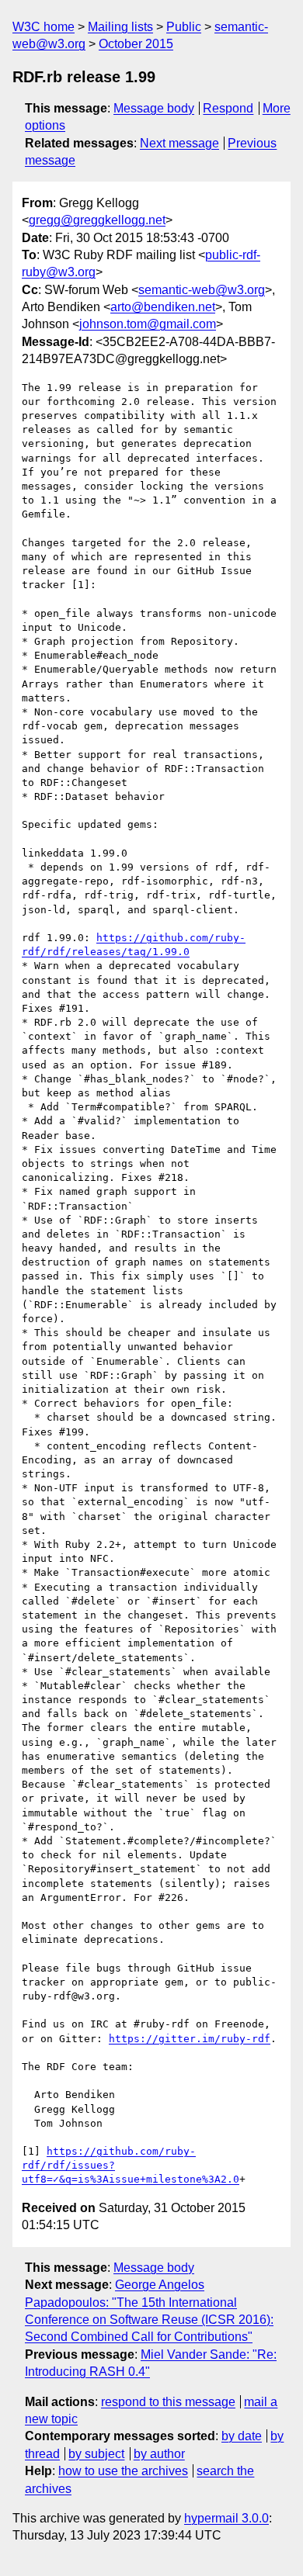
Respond (228, 108)
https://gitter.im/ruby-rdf (190, 2039)
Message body (154, 108)
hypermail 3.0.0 (226, 2518)
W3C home (44, 27)
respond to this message (168, 2402)
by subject (96, 2454)
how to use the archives (123, 2471)
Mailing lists (120, 27)
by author (159, 2454)
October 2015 (136, 44)
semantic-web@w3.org (202, 290)
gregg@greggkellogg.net (97, 220)
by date (242, 2436)
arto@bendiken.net (163, 307)
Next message (179, 143)
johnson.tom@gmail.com (148, 324)
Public (184, 27)
